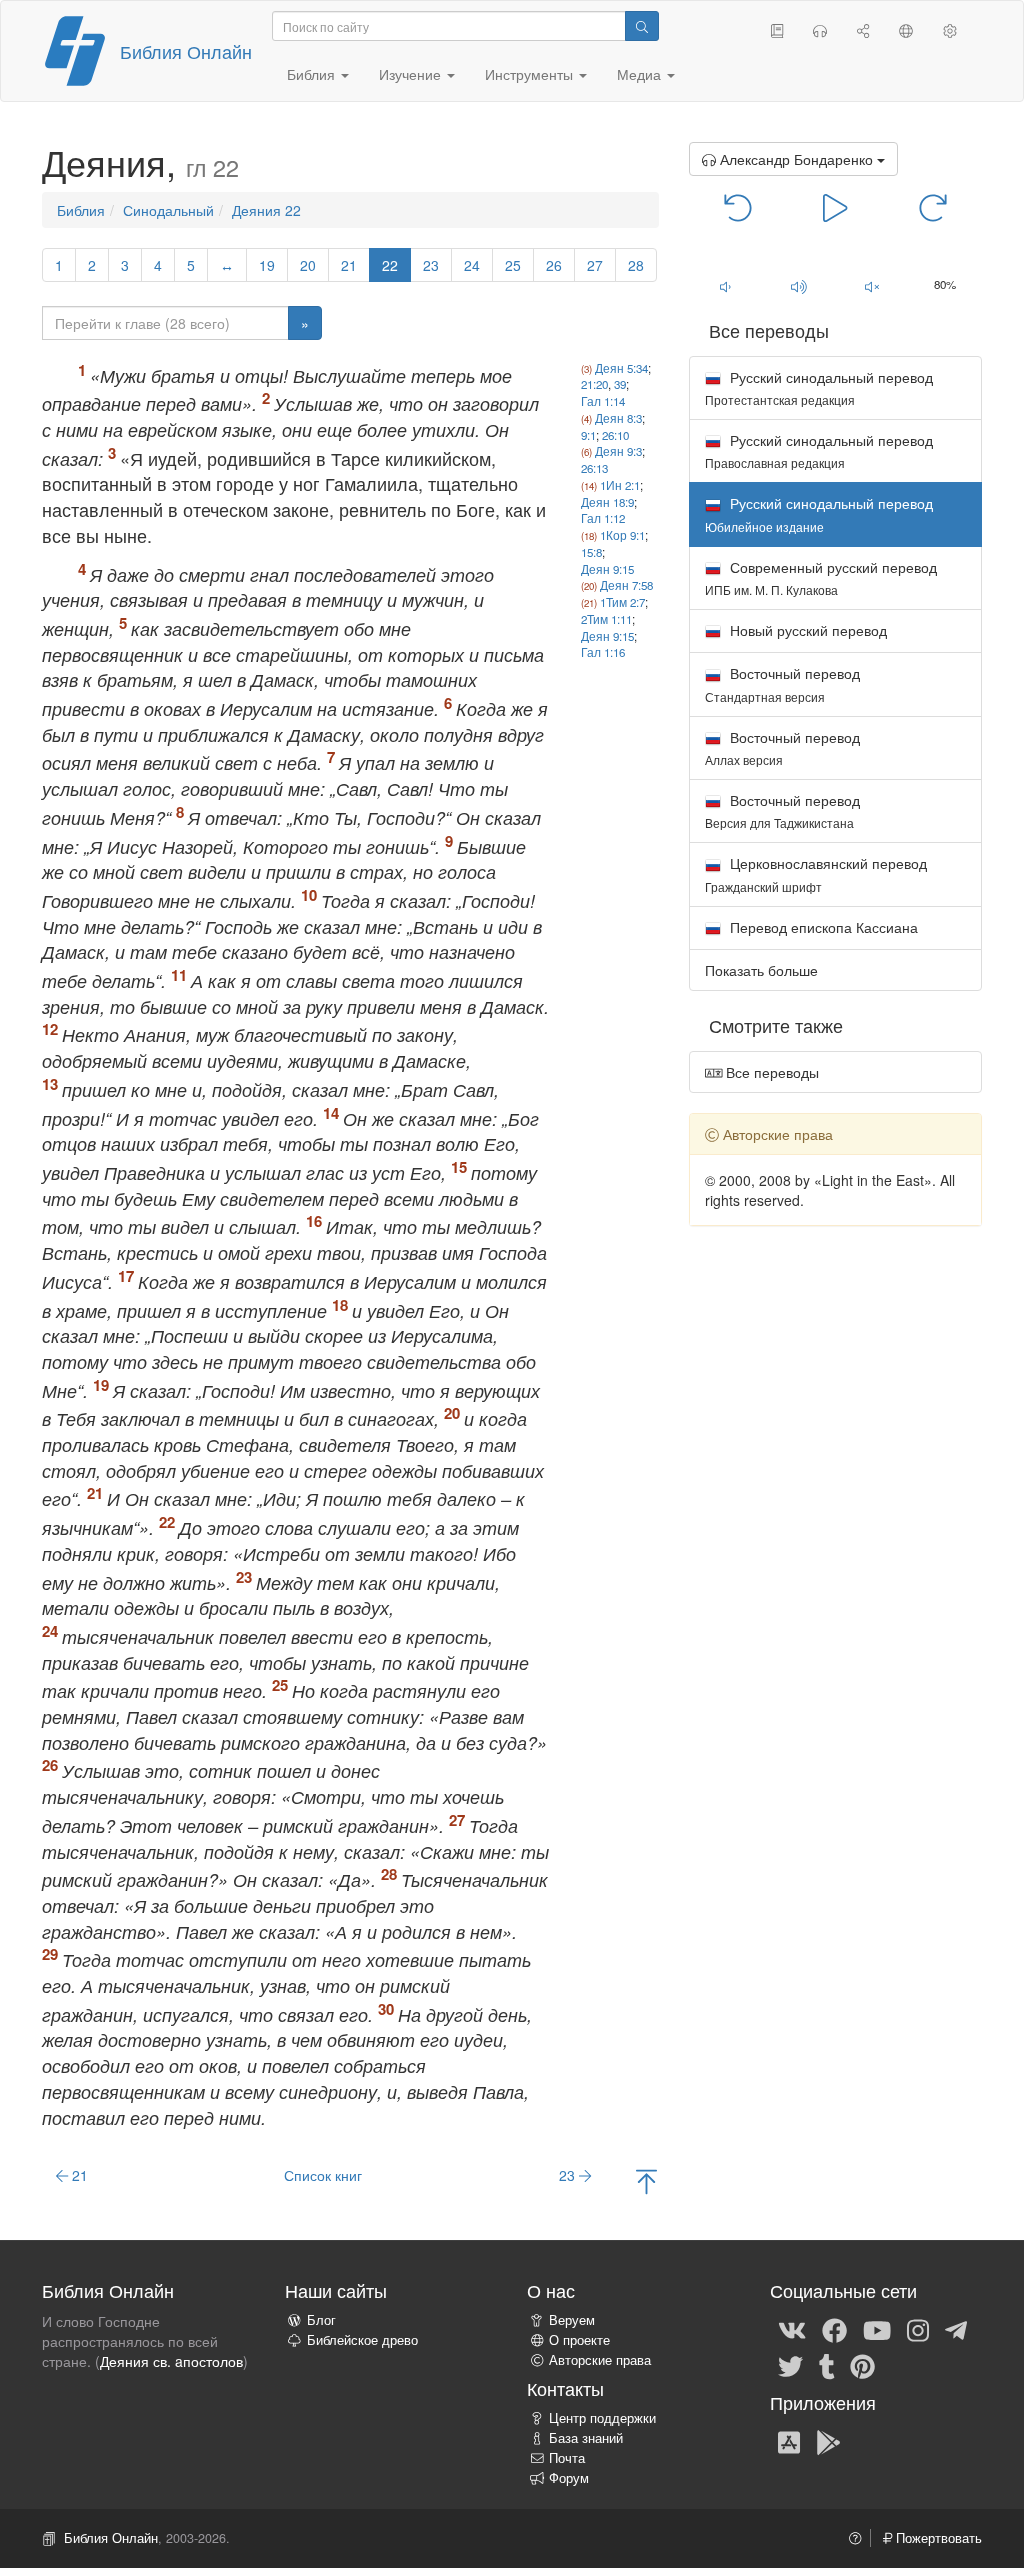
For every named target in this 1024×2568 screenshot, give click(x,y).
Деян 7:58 (626, 585)
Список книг (323, 2175)
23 (431, 265)
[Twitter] (790, 2365)
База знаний (586, 2438)
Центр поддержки (602, 2418)
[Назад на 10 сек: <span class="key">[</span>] (738, 206)
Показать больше (761, 970)
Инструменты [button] (531, 74)
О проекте (579, 2340)
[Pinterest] (862, 2365)
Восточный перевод (782, 683)
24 (472, 265)
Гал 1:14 (603, 401)
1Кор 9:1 (622, 535)
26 (554, 265)
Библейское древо (362, 2340)
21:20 (594, 384)
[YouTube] (877, 2329)
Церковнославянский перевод (816, 873)
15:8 (591, 552)
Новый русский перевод (806, 630)
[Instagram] (918, 2329)
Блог (321, 2320)
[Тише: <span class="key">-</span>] (725, 286)
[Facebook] (834, 2329)
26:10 (615, 435)
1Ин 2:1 (620, 485)
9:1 (588, 435)
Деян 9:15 (607, 569)
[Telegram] (956, 2329)
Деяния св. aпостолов (171, 2361)
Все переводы (770, 1072)
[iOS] (789, 2441)
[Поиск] (642, 26)
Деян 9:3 (618, 451)
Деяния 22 (266, 210)
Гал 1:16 (603, 652)
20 (308, 265)
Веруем (572, 2320)
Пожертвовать (937, 2538)
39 (620, 384)
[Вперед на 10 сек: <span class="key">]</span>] (932, 206)
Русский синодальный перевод (819, 387)
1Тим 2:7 (622, 602)
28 (636, 265)
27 (595, 265)
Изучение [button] (412, 74)
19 (267, 265)
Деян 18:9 (607, 502)
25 (513, 265)
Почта (567, 2458)
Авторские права (600, 2360)
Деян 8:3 (618, 418)
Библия (81, 210)
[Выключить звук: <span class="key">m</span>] (871, 286)
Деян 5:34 (621, 368)
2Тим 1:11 (606, 619)
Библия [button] (313, 74)
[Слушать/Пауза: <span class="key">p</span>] (835, 206)
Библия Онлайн (186, 51)
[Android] (828, 2441)
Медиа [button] (641, 74)
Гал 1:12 (603, 518)
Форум (569, 2478)
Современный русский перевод (821, 577)
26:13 (594, 468)
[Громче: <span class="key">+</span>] (798, 286)
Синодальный (168, 210)
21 (349, 265)
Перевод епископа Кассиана (822, 927)
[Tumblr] (827, 2365)
